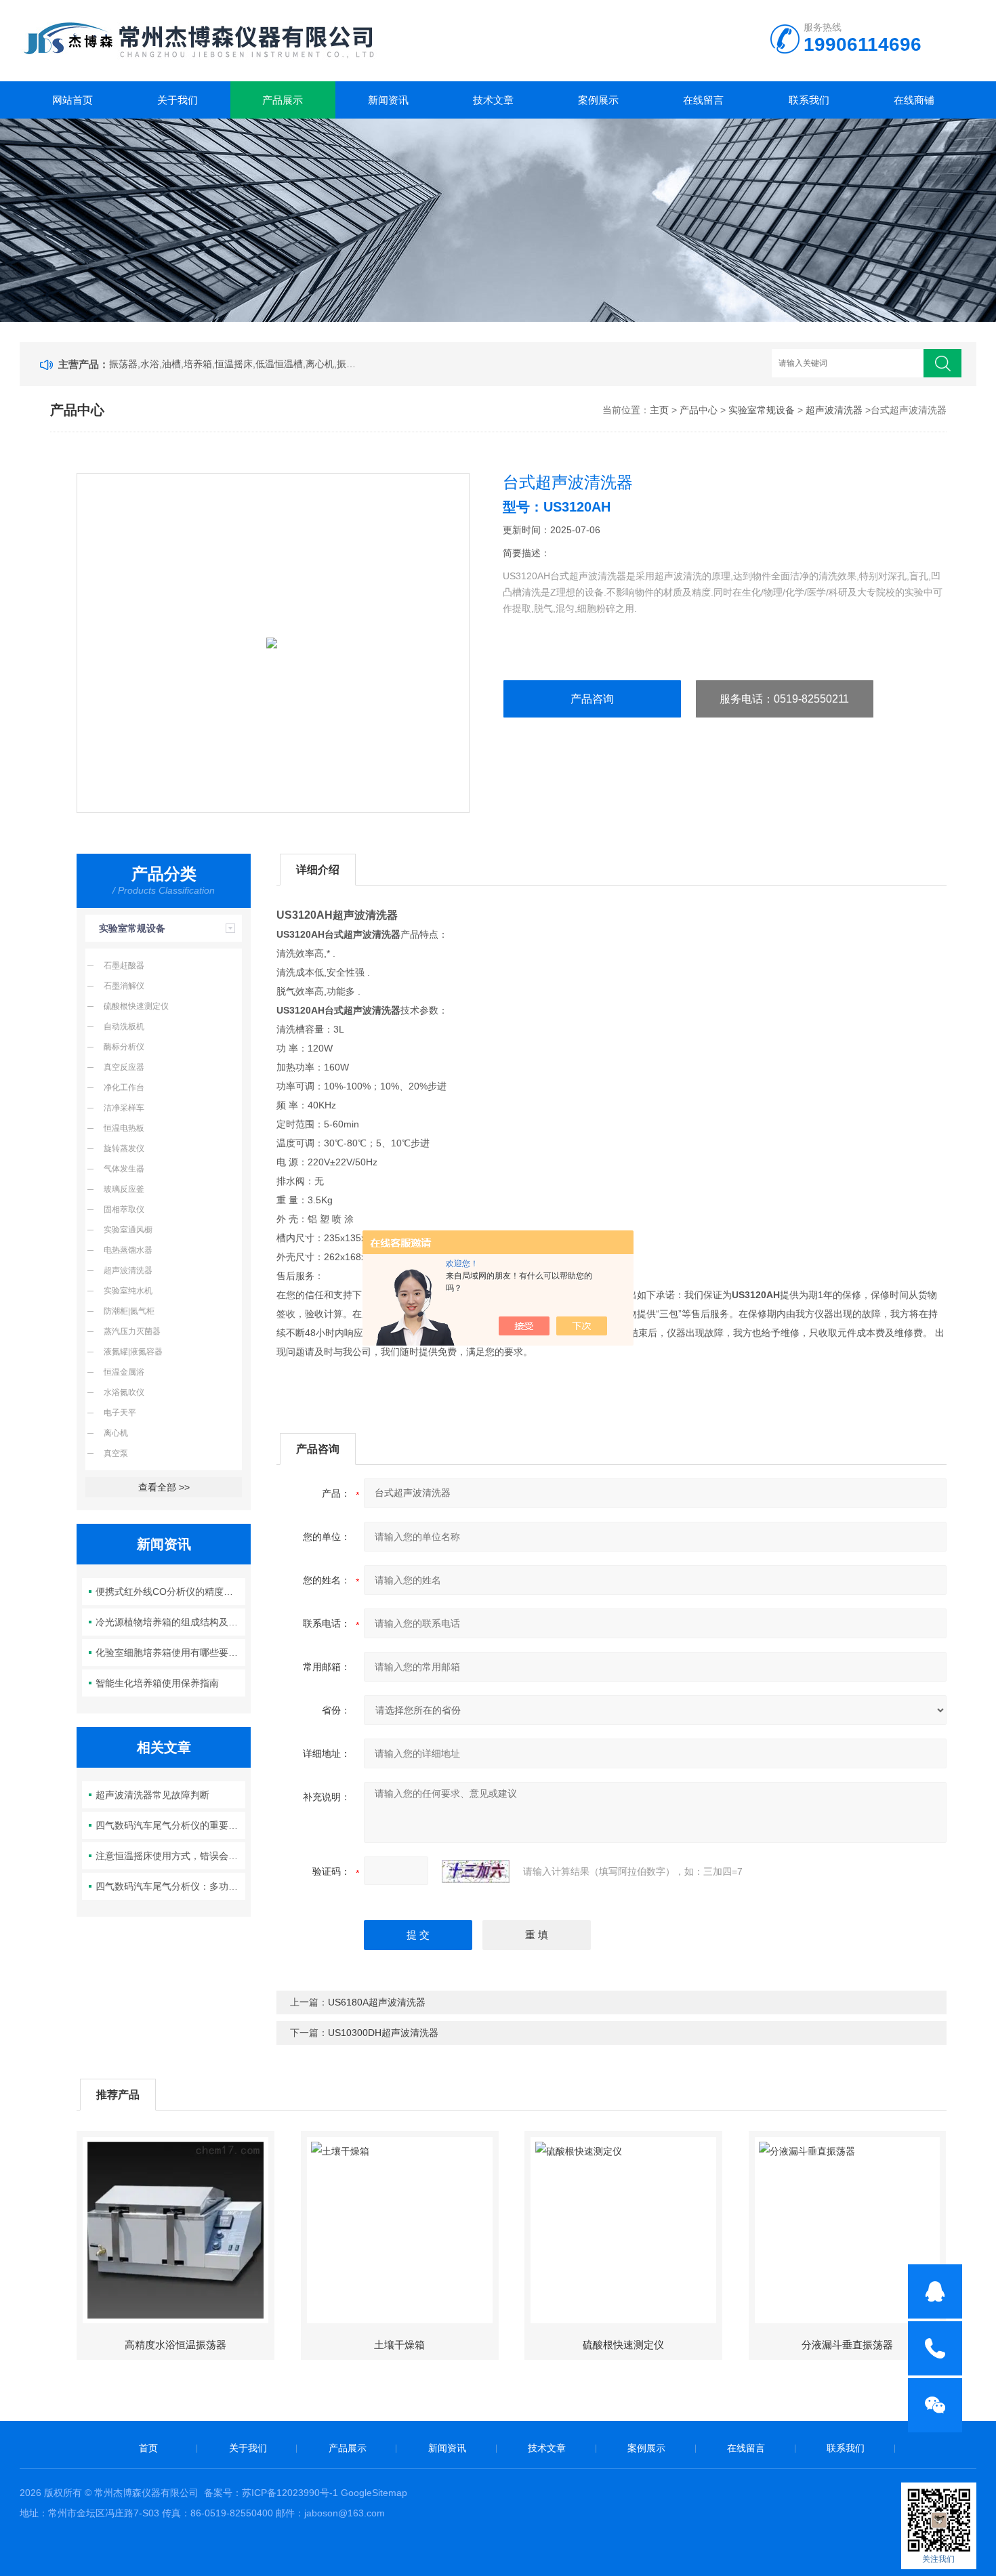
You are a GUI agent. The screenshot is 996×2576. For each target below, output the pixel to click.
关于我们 (178, 100)
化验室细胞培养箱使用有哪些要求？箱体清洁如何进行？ (170, 1653)
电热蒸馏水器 (128, 1250)
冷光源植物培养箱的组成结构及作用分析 (170, 1622)
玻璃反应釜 (124, 1189)
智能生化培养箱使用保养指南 (157, 1683)
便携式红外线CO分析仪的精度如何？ (170, 1592)
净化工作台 (124, 1087)
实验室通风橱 (128, 1230)
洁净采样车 (124, 1108)
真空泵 (116, 1453)
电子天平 (120, 1413)
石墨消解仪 (124, 986)
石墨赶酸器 (124, 965)
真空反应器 (124, 1067)
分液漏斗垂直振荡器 (847, 2345)
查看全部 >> (164, 1487)
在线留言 (703, 100)
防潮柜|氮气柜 (129, 1311)
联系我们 (809, 100)
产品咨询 (592, 699)
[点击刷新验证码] (476, 1871)
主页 (659, 410)
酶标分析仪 (124, 1047)
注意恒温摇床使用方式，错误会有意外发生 (170, 1856)
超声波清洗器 (834, 410)
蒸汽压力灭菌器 (132, 1331)
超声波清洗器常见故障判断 (152, 1795)
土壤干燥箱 (399, 2345)
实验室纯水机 (128, 1291)
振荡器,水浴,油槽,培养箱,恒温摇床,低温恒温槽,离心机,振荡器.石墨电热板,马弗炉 (235, 364)
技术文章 (493, 100)
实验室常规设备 (762, 410)
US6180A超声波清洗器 (377, 2002)
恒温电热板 (124, 1128)
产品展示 (283, 100)
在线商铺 (914, 100)
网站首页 (72, 100)
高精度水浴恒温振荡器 (175, 2345)
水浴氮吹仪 (124, 1392)
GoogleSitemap (374, 2493)
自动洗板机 (124, 1026)
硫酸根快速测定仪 (136, 1006)
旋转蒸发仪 (124, 1148)
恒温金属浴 (124, 1372)
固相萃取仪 (124, 1209)
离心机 (116, 1433)
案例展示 (598, 100)
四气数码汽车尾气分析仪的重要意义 (170, 1825)
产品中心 (699, 410)
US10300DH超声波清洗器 (383, 2033)
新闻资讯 (388, 100)
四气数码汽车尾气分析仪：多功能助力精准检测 (170, 1886)
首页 (148, 2448)
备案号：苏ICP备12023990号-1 (271, 2493)
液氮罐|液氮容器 (133, 1352)
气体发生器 (124, 1169)
